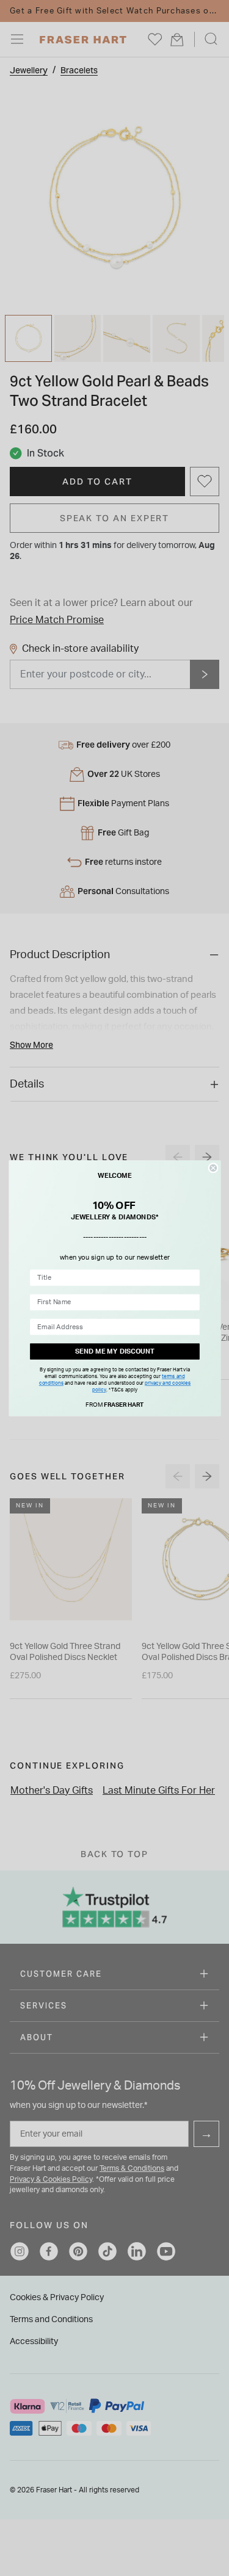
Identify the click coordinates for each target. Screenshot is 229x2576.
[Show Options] (191, 1278)
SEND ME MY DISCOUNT (114, 1351)
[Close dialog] (213, 1167)
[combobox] (112, 1278)
